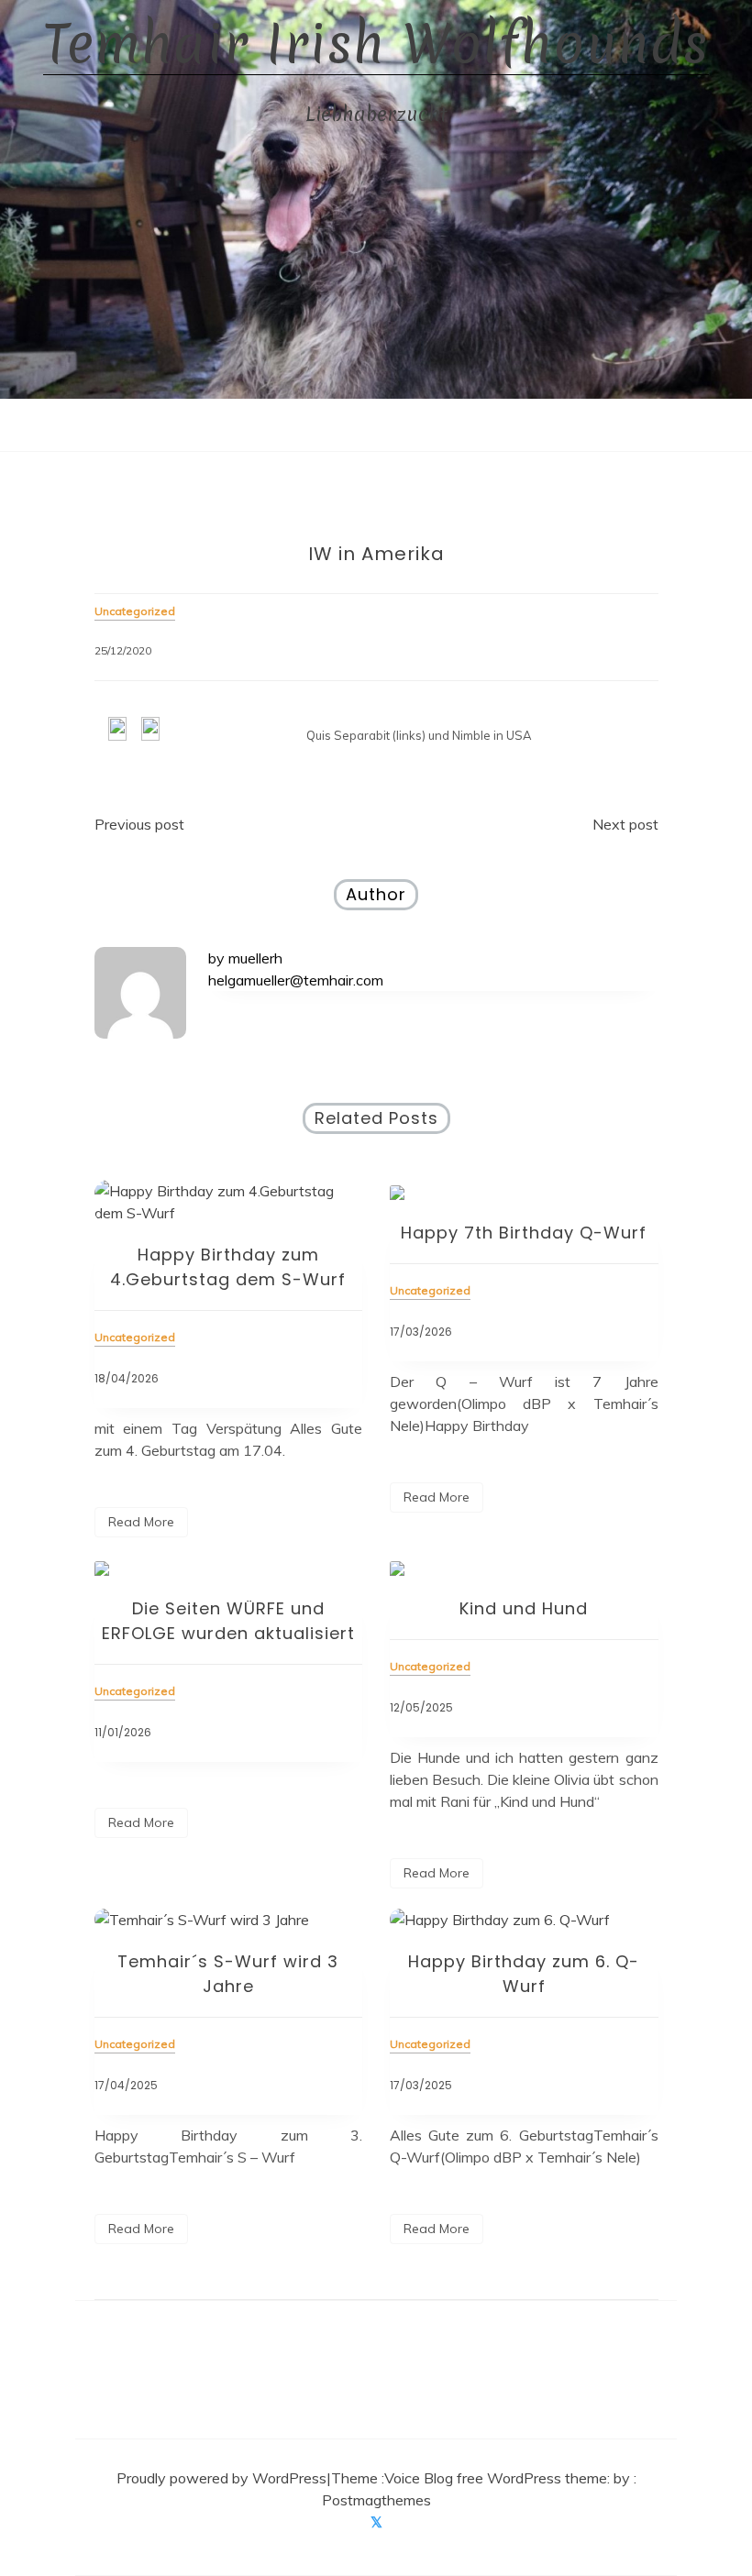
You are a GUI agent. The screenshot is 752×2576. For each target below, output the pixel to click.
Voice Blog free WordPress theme (496, 2478)
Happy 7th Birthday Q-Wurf (524, 1233)
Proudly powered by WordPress (221, 2478)
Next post (625, 824)
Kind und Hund (524, 1608)
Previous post (139, 824)
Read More (141, 1522)
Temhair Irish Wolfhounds (376, 44)
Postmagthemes (376, 2500)
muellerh (255, 958)
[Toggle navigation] (358, 424)
